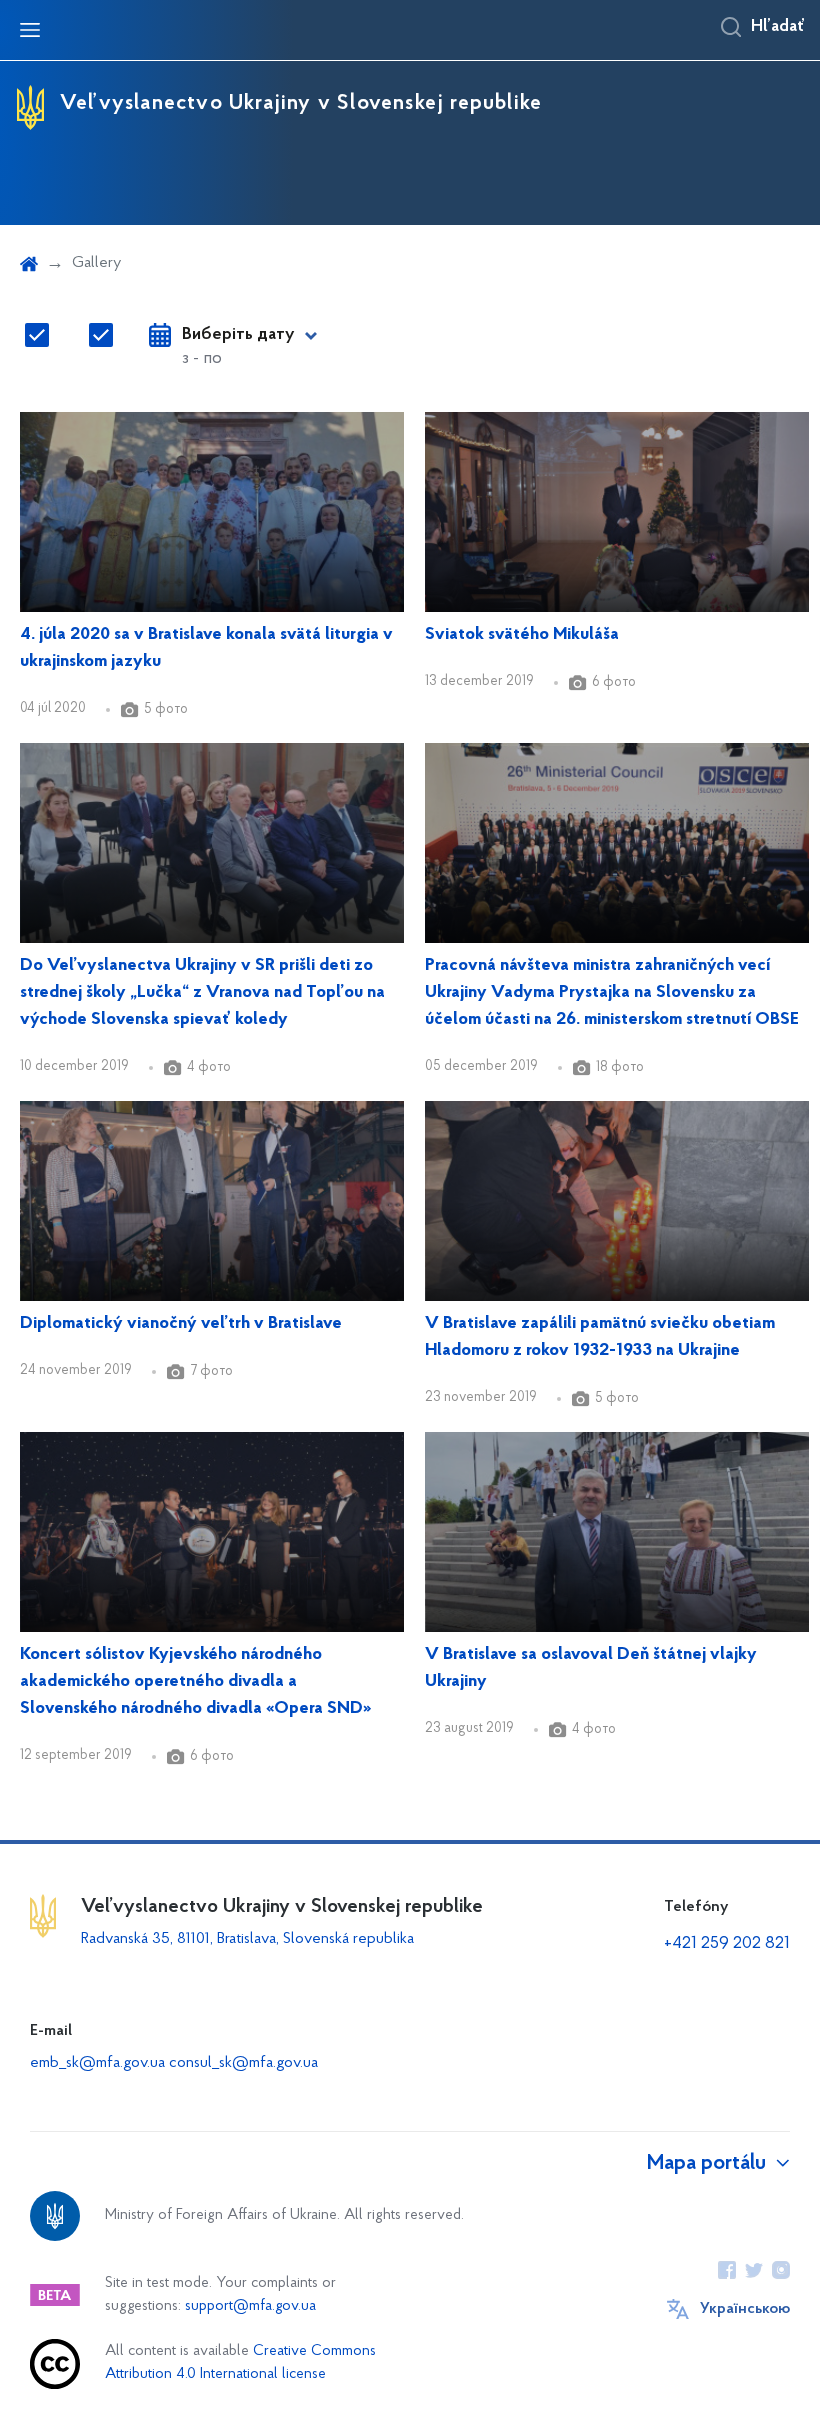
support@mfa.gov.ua (250, 2306)
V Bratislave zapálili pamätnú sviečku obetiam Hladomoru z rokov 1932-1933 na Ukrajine (600, 1337)
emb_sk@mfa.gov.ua (97, 2063)
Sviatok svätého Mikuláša (522, 635)
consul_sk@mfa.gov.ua (243, 2063)
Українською (745, 2309)
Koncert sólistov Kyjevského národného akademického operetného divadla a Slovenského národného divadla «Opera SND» (195, 1682)
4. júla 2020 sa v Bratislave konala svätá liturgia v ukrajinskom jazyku (206, 648)
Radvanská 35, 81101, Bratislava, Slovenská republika (247, 1939)
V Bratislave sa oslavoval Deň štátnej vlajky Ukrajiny (591, 1668)
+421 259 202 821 (727, 1944)
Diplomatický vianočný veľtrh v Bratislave (181, 1324)
